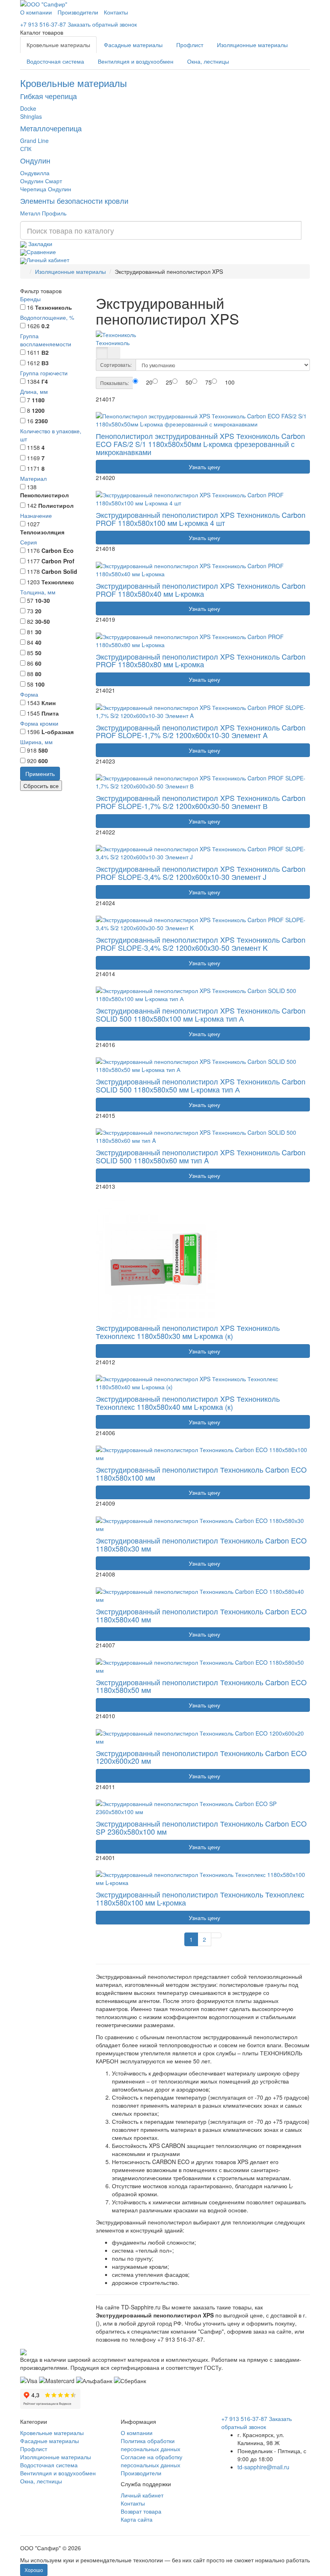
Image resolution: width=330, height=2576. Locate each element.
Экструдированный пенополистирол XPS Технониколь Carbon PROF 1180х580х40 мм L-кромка (201, 590)
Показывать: (114, 383)
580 (43, 750)
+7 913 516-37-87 (43, 24)
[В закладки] (107, 410)
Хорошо (34, 2570)
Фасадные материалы (133, 45)
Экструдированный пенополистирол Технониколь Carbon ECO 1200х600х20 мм (201, 1757)
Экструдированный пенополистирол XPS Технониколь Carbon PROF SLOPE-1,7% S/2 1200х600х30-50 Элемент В (201, 802)
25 (169, 382)
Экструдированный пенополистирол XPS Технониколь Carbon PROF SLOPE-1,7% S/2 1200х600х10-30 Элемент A (201, 731)
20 (38, 611)
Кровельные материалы (58, 45)
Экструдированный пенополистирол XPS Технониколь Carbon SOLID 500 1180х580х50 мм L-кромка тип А (201, 1085)
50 (38, 653)
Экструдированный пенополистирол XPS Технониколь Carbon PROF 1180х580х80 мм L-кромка (201, 660)
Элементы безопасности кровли (74, 201)
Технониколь (54, 307)
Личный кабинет (48, 260)
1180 (38, 400)
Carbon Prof (58, 561)
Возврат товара (141, 2511)
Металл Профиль (43, 213)
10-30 (42, 600)
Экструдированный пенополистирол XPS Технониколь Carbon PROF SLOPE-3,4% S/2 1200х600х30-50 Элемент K (201, 943)
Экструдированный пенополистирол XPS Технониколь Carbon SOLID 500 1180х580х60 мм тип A (201, 1156)
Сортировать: (116, 365)
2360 (41, 421)
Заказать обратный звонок (102, 24)
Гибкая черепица (48, 96)
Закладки (39, 244)
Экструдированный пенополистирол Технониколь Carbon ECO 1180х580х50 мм (201, 1686)
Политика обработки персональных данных (151, 2445)
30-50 (42, 621)
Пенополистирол (44, 495)
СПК (26, 149)
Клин (48, 703)
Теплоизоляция (42, 532)
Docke (28, 108)
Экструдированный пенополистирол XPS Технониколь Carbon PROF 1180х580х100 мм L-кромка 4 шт (201, 519)
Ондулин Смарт (41, 181)
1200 (38, 410)
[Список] (114, 353)
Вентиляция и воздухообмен (136, 61)
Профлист (190, 45)
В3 (45, 363)
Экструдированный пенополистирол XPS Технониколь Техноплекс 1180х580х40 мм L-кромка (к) (188, 1403)
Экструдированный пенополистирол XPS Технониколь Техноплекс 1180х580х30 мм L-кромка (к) (188, 1332)
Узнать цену (203, 467)
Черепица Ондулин (46, 189)
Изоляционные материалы (252, 45)
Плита (50, 713)
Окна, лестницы (208, 61)
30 (38, 632)
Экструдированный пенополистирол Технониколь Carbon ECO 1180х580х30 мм (201, 1544)
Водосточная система (55, 61)
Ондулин (35, 160)
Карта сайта (137, 2519)
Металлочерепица (51, 128)
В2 (45, 352)
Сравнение (41, 252)
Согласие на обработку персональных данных (152, 2461)
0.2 (45, 326)
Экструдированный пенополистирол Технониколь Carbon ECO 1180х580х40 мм (201, 1615)
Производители (78, 12)
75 (208, 382)
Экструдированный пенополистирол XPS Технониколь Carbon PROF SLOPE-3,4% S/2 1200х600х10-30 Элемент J (201, 873)
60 (38, 663)
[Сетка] (102, 353)
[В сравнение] (99, 410)
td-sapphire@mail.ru (263, 2467)
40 (38, 642)
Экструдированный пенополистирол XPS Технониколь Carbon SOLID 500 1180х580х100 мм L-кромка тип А (201, 1014)
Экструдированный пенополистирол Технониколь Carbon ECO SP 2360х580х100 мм (201, 1827)
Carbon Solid (59, 571)
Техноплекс (58, 582)
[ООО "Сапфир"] (23, 2351)
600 (43, 761)
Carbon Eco (58, 550)
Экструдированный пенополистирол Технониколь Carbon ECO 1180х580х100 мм (201, 1473)
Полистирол (56, 505)
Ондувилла (35, 173)
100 (40, 684)
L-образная (58, 732)
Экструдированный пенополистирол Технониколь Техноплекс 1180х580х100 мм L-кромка (200, 1898)
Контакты (116, 12)
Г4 (45, 381)
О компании (36, 12)
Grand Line (34, 141)
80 (38, 674)
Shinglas (31, 116)
